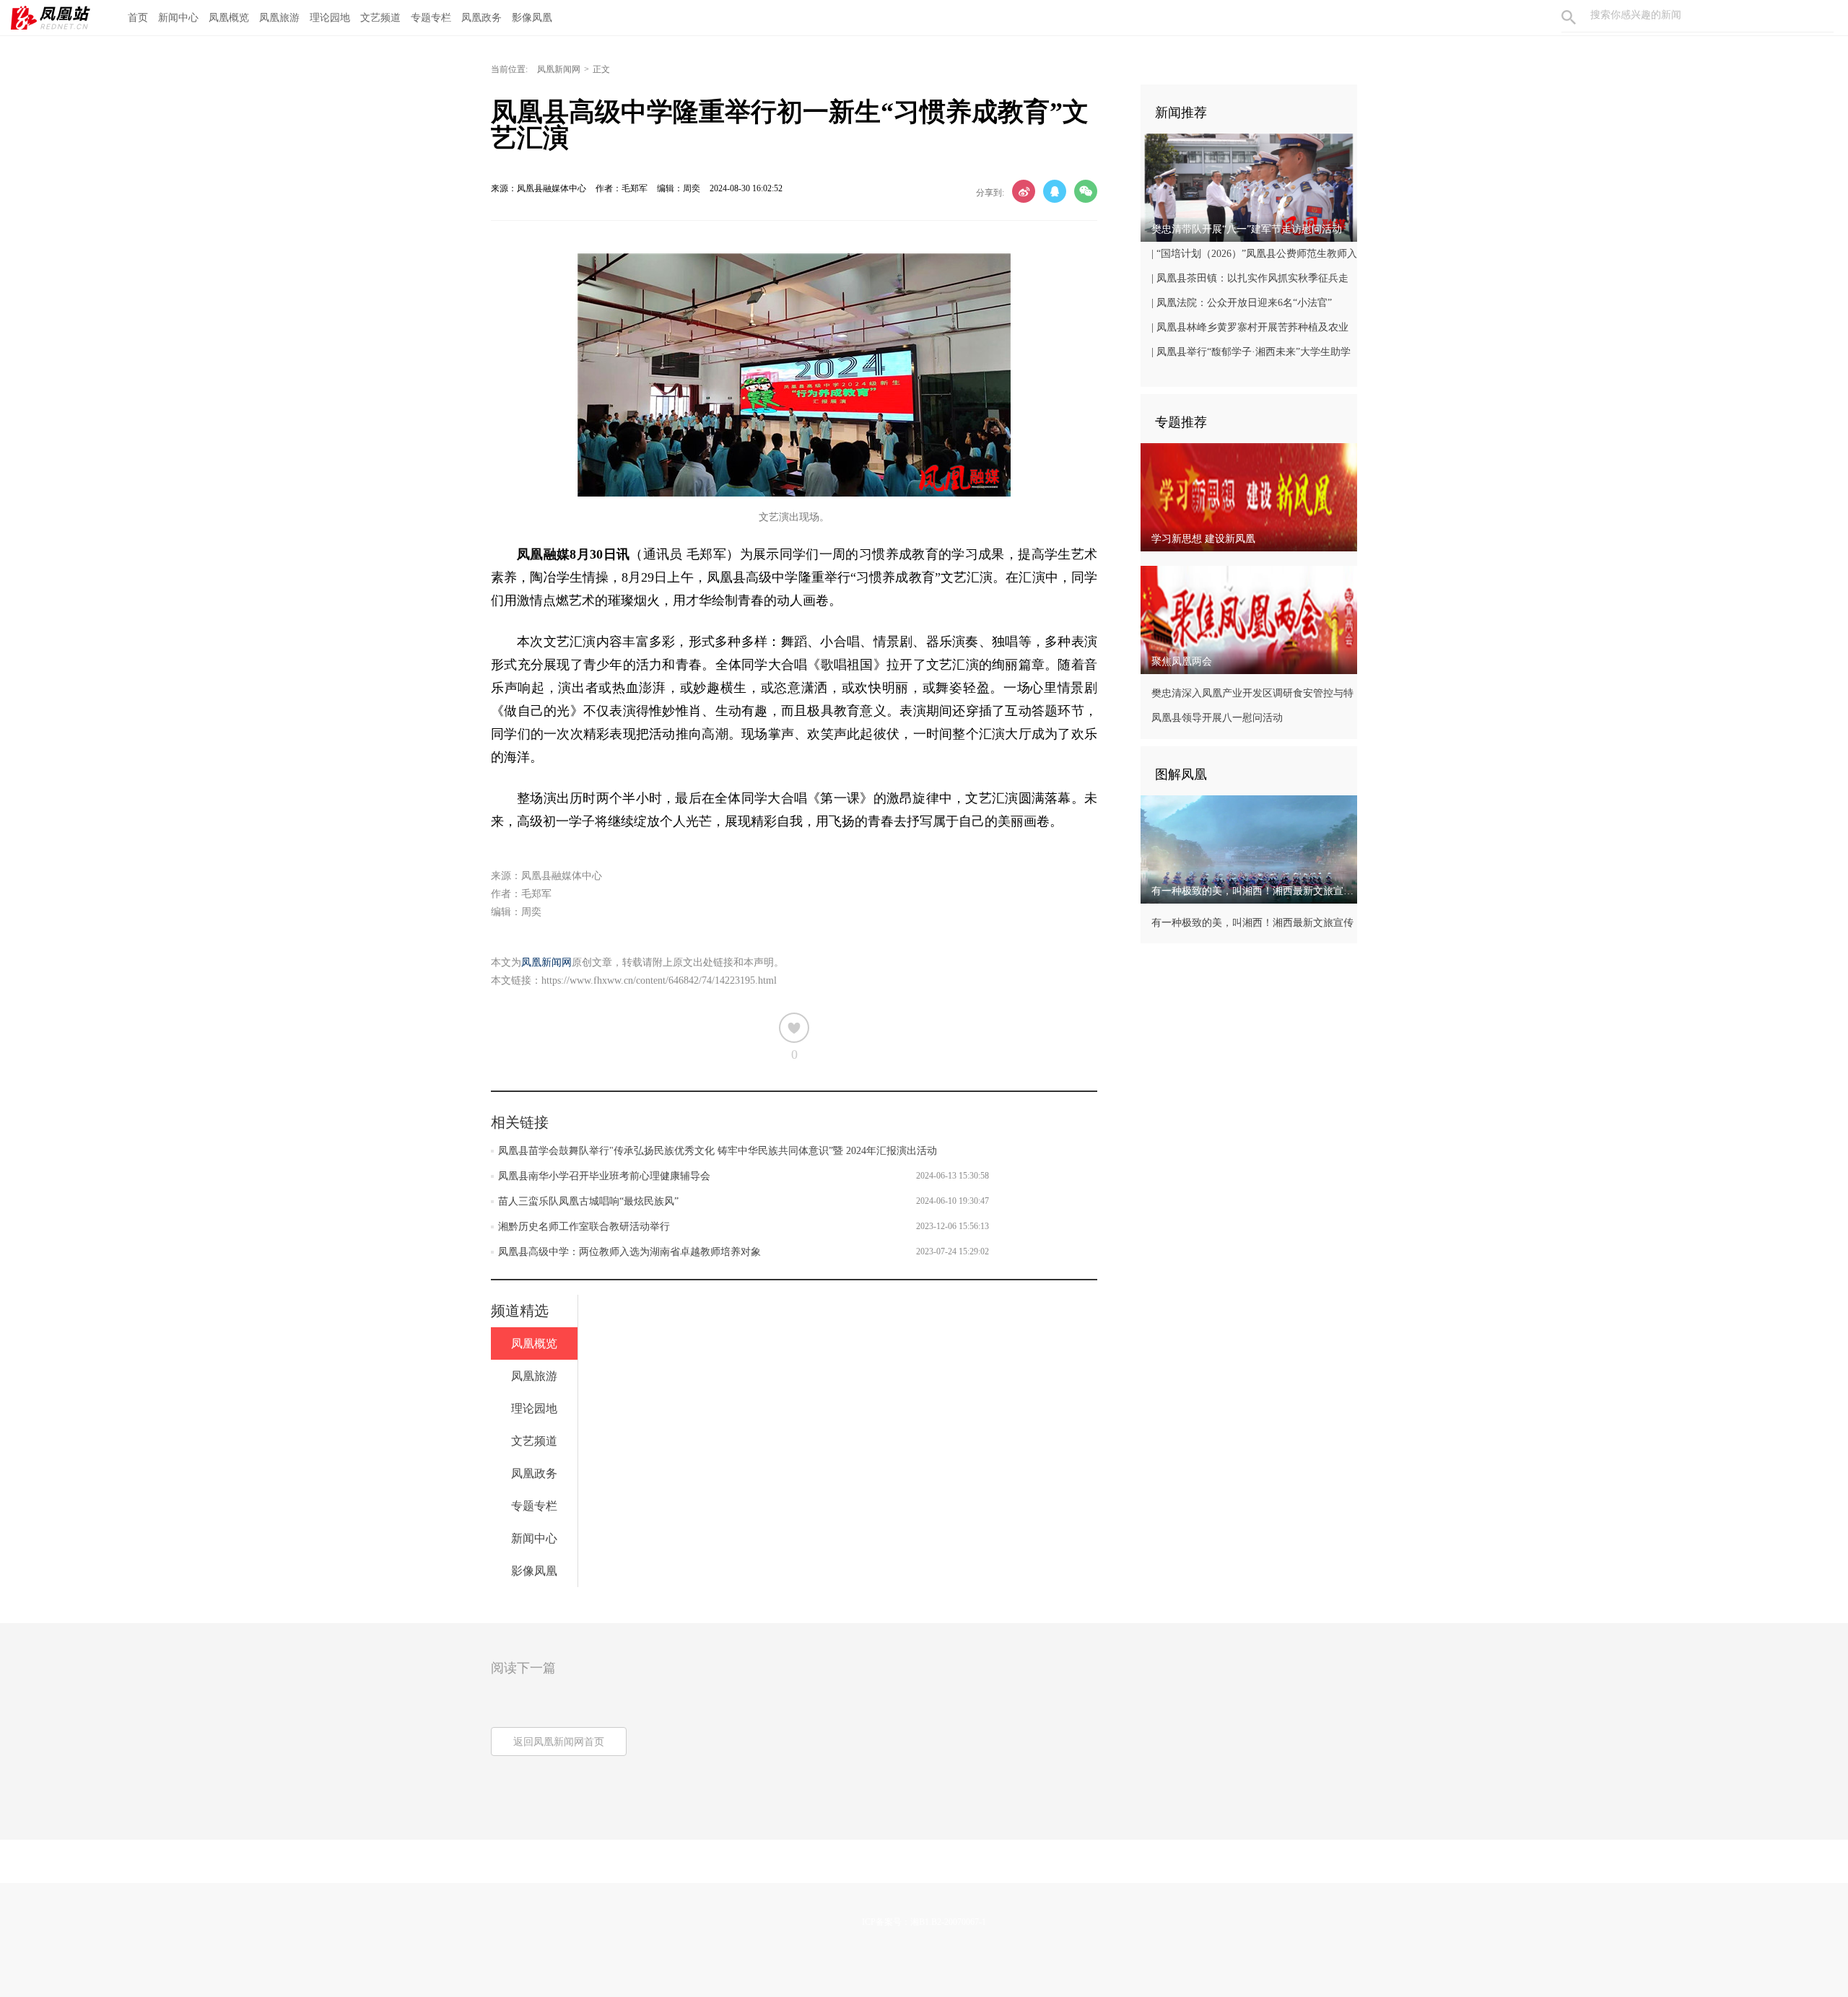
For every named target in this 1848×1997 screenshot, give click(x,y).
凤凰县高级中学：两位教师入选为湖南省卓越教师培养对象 (629, 1252)
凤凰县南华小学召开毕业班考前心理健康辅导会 (604, 1176)
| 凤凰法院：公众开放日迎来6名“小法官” (1242, 303)
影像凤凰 (532, 18)
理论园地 (330, 18)
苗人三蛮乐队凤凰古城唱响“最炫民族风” (588, 1201)
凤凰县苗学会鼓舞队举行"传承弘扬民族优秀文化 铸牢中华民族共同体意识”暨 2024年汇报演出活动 (718, 1151)
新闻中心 (178, 18)
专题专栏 (431, 18)
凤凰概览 (229, 18)
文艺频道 (380, 18)
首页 (138, 18)
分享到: (990, 193)
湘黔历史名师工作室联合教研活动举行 (584, 1227)
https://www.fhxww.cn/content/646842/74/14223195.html (659, 980)
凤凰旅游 (279, 18)
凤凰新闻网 (559, 69)
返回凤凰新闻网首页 (559, 1742)
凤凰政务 (481, 18)
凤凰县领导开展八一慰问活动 (1217, 718)
